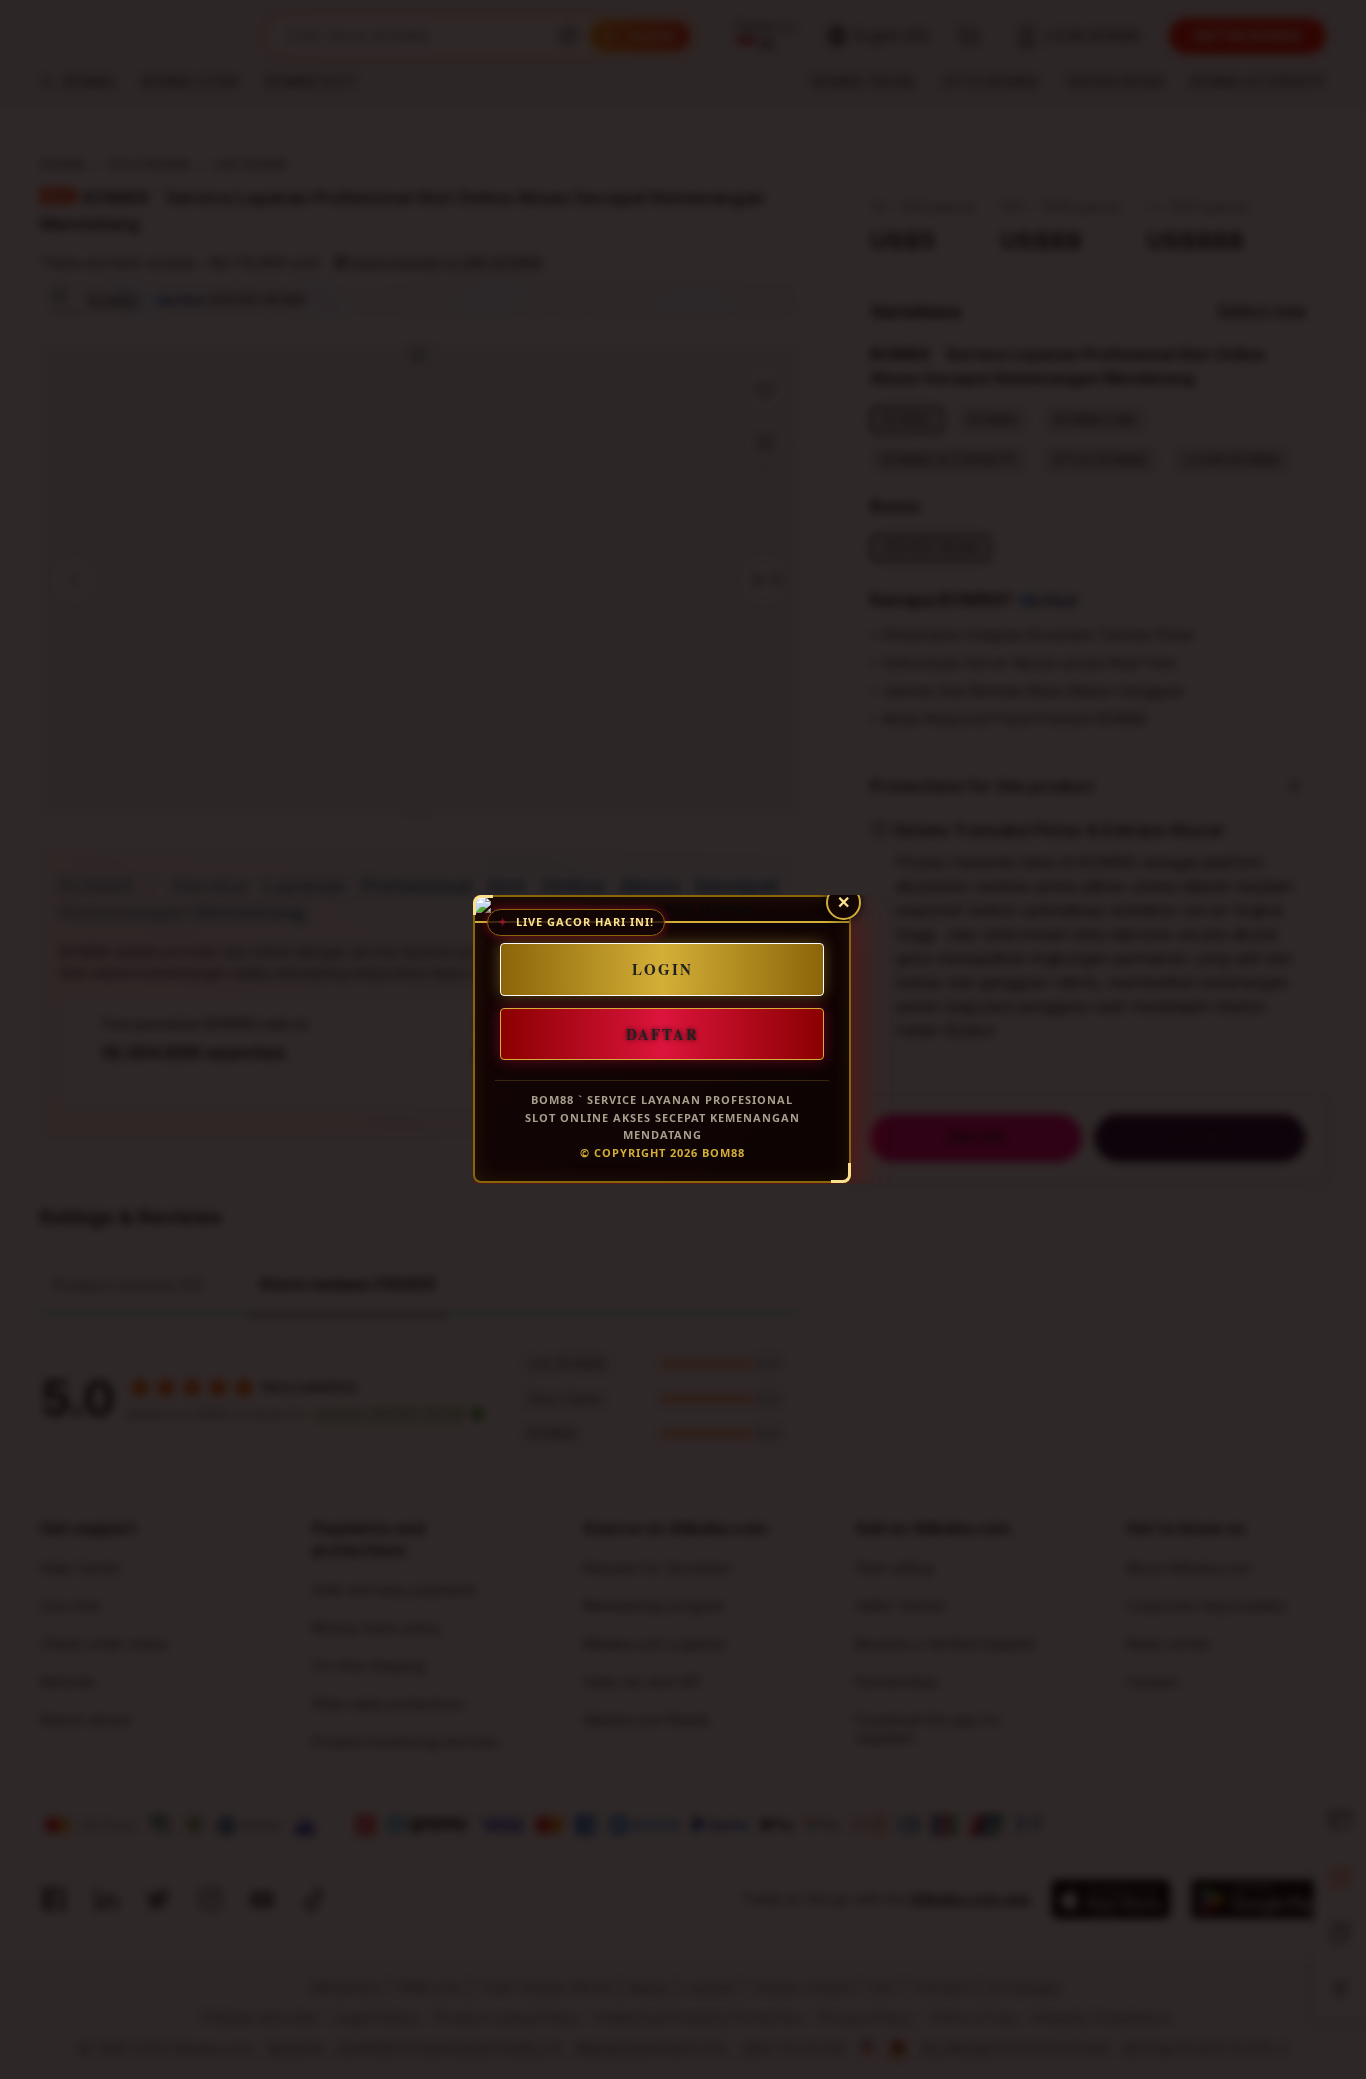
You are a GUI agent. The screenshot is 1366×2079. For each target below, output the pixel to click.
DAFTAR (662, 1034)
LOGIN (662, 969)
